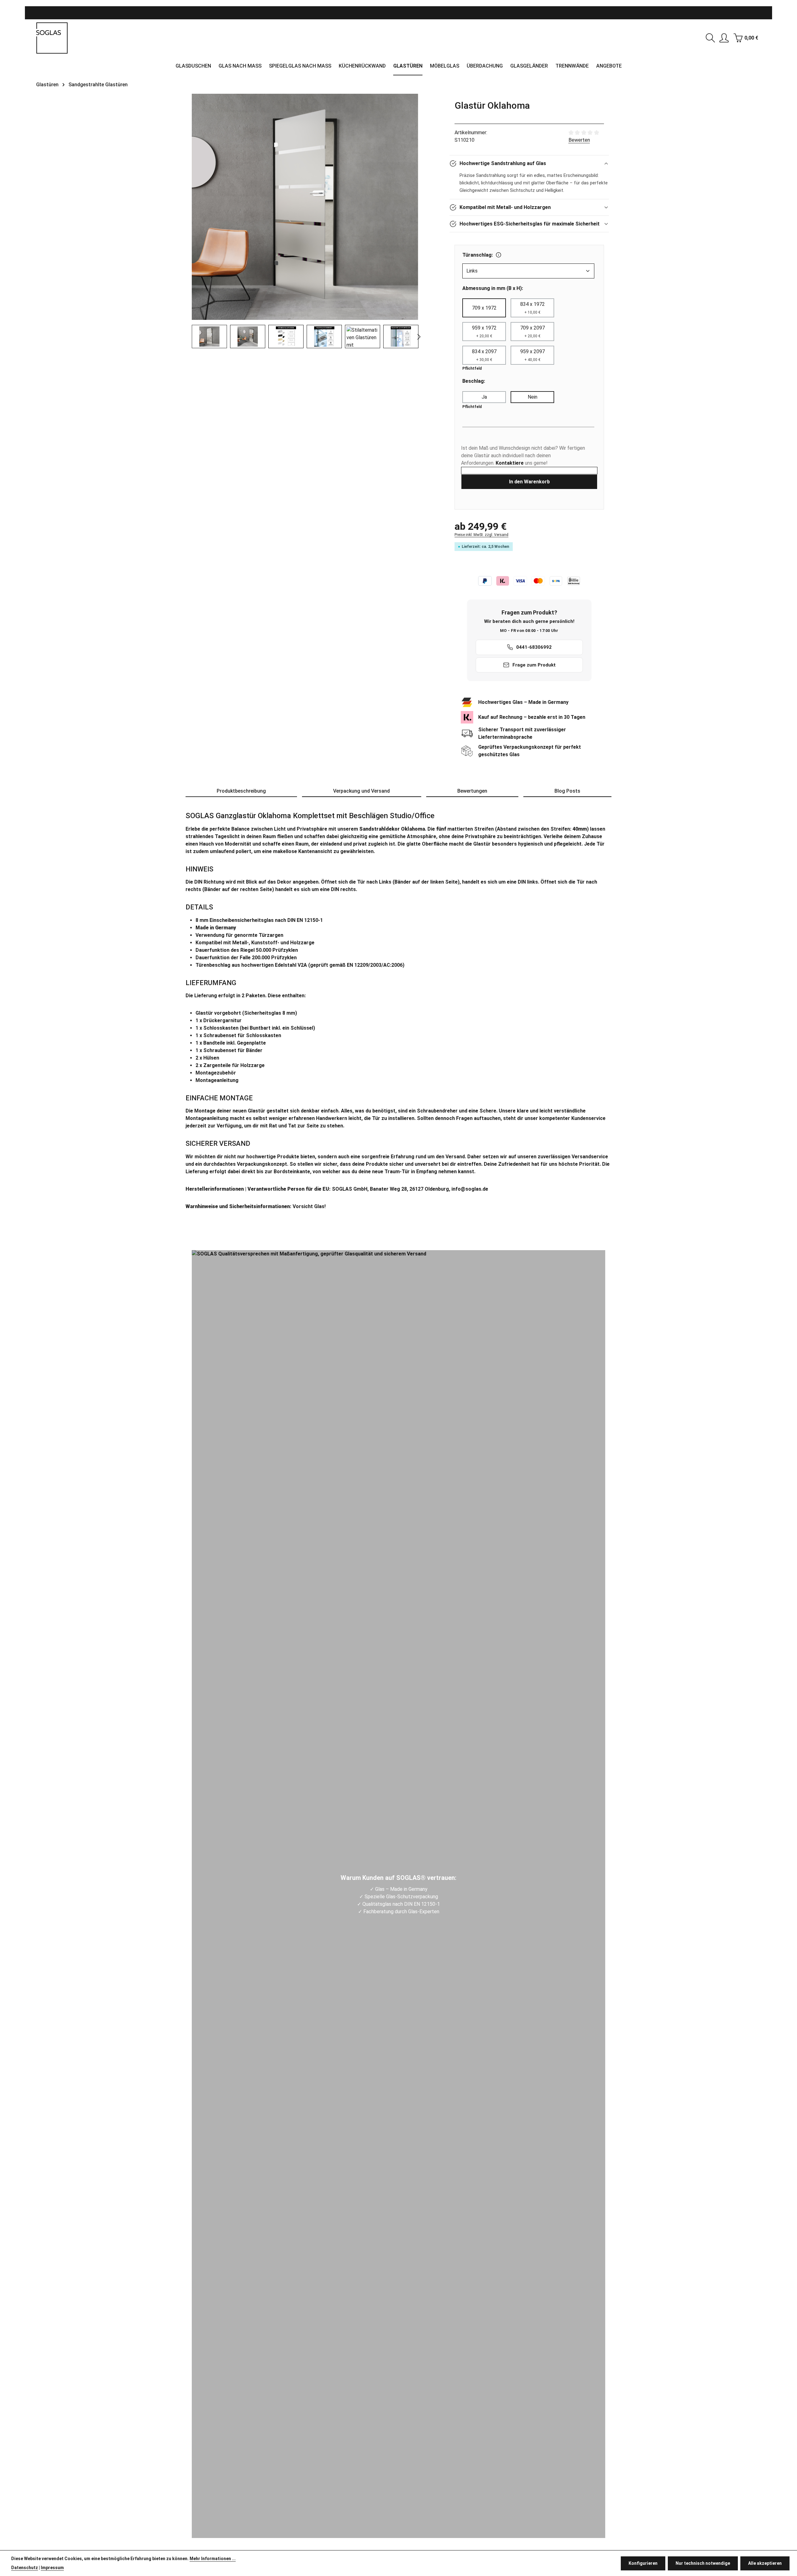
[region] (305, 221)
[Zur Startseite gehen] (52, 38)
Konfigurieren (643, 2563)
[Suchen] (710, 38)
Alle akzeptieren (765, 2563)
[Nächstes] (418, 337)
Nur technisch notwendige (703, 2563)
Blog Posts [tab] (567, 791)
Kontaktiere (510, 463)
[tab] (241, 791)
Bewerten (579, 140)
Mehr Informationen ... (213, 2559)
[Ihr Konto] (724, 38)
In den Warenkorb (529, 482)
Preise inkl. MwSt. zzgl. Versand (481, 535)
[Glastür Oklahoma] (305, 207)
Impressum (52, 2568)
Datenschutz (25, 2568)
